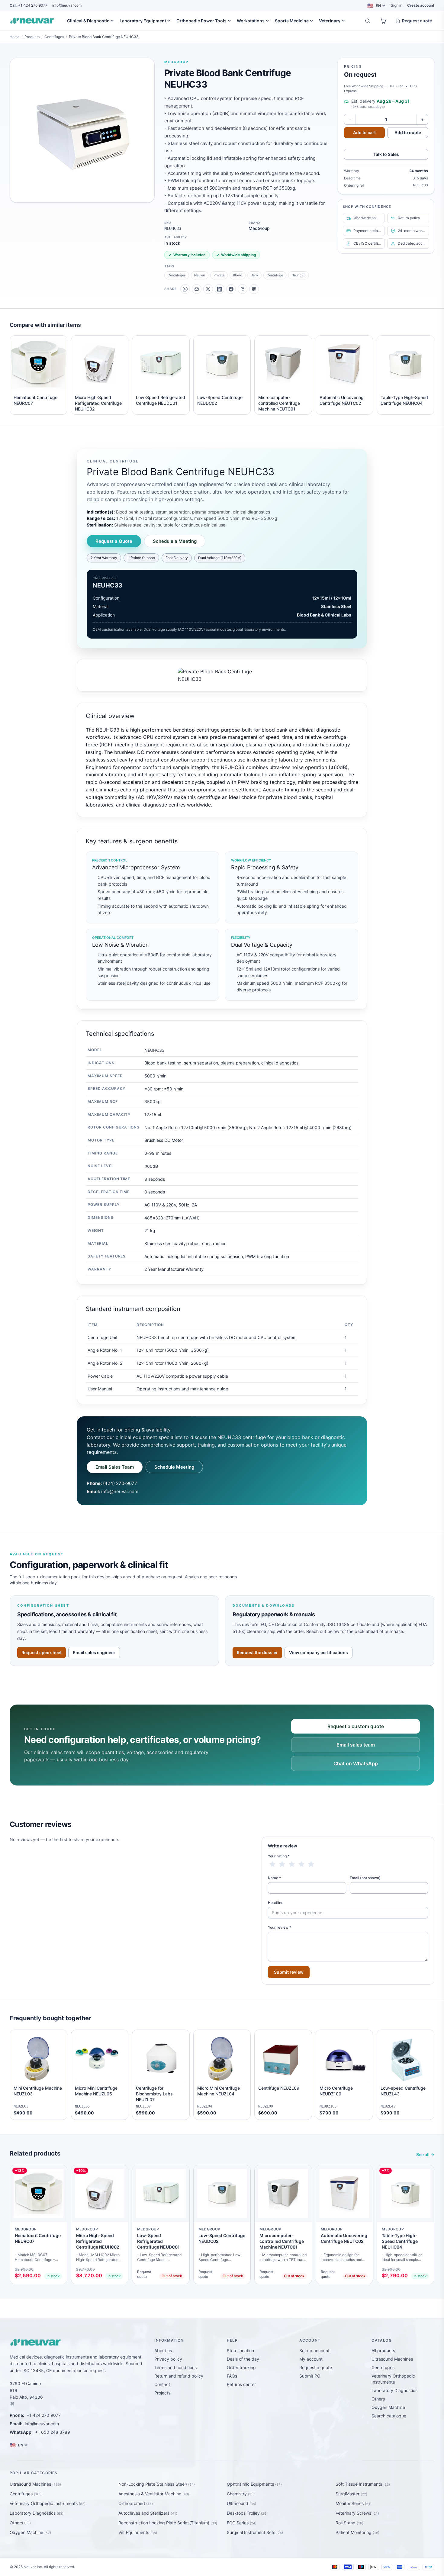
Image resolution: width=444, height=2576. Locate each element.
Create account (421, 5)
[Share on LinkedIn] (220, 289)
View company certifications (319, 1652)
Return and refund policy (179, 2376)
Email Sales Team (115, 1467)
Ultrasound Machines (392, 2359)
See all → (425, 2154)
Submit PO (310, 2376)
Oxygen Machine (388, 2407)
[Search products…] (368, 21)
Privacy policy (168, 2359)
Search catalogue (389, 2416)
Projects (162, 2393)
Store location (240, 2351)
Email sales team (356, 1745)
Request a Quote (114, 541)
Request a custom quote (356, 1726)
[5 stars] (311, 1864)
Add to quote (408, 132)
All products (383, 2351)
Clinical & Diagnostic (88, 21)
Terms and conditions (175, 2367)
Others (378, 2399)
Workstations (251, 21)
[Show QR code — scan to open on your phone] (254, 289)
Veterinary (330, 21)
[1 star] (272, 1864)
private (219, 275)
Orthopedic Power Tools (201, 21)
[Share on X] (208, 289)
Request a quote (316, 2367)
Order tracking (241, 2367)
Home (15, 37)
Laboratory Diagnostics (394, 2390)
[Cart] (383, 21)
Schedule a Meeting (175, 541)
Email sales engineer (94, 1652)
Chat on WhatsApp (356, 1763)
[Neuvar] (33, 21)
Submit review (289, 1972)
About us (163, 2351)
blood (238, 275)
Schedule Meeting (174, 1467)
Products (32, 37)
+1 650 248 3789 (53, 2432)
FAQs (232, 2376)
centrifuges (177, 275)
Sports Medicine (292, 21)
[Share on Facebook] (231, 289)
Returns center (241, 2384)
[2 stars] (282, 1864)
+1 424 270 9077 (29, 5)
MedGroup (176, 62)
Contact (162, 2384)
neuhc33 (299, 275)
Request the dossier (257, 1652)
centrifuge (275, 275)
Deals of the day (243, 2359)
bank (254, 275)
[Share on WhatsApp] (185, 289)
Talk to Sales (386, 154)
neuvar (200, 275)
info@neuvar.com (67, 5)
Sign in (397, 5)
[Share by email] (197, 289)
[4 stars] (301, 1864)
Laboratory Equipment (143, 21)
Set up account (314, 2351)
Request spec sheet (42, 1652)
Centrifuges (54, 37)
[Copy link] (243, 289)
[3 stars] (292, 1864)
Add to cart (364, 132)
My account (311, 2359)
